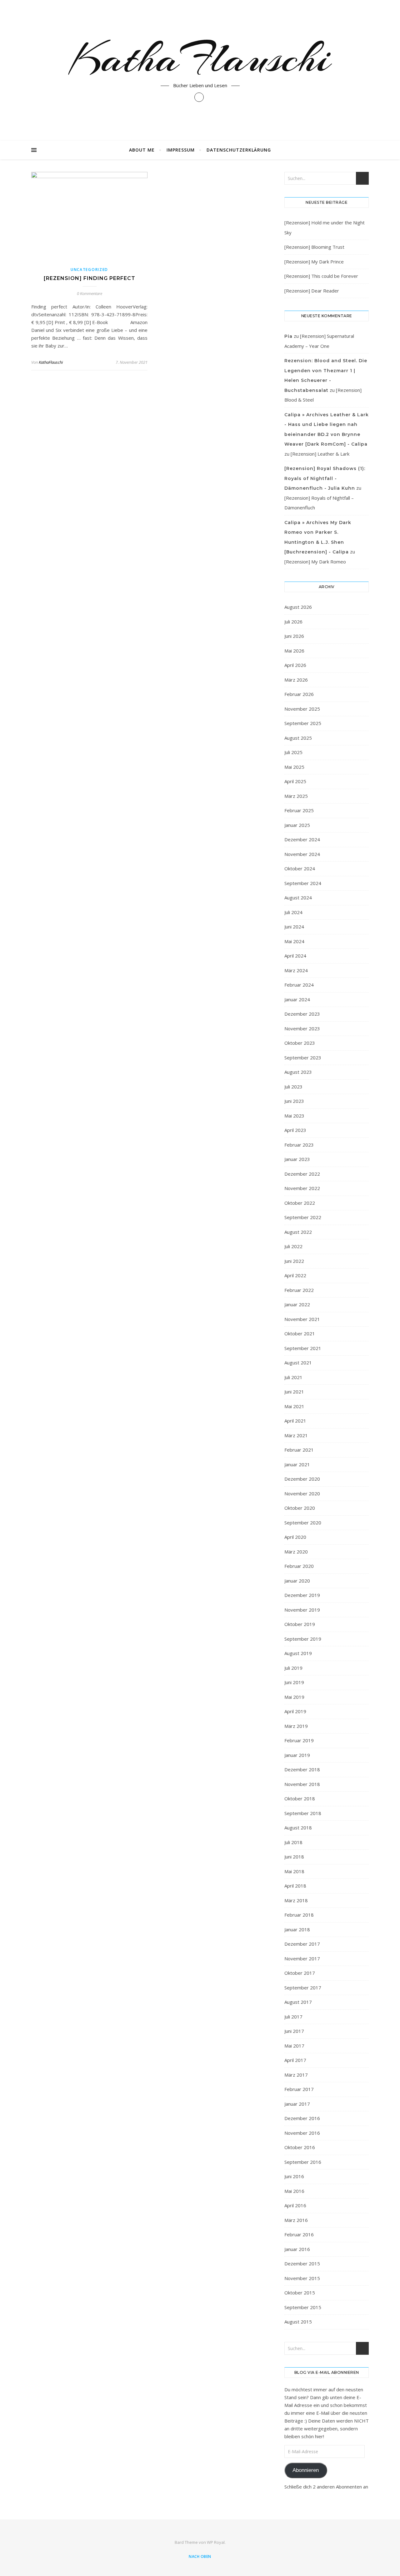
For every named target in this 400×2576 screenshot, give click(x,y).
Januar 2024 (297, 999)
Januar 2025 (297, 825)
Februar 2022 (299, 1290)
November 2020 (302, 1493)
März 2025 (296, 796)
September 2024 (303, 883)
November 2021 (302, 1319)
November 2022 (302, 1188)
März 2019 (296, 1726)
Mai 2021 (294, 1406)
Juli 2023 (293, 1087)
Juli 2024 (293, 912)
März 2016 (296, 2220)
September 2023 (303, 1058)
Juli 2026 (293, 622)
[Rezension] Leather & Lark (320, 454)
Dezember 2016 (302, 2118)
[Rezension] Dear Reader (312, 291)
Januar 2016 (297, 2249)
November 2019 (302, 1610)
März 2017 (296, 2075)
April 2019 (295, 1711)
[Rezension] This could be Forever (321, 276)
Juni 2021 (294, 1392)
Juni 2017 (294, 2031)
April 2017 (295, 2060)
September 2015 (303, 2307)
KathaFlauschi (200, 58)
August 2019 (298, 1653)
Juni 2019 (294, 1682)
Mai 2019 (294, 1697)
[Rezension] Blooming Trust (314, 247)
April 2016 (295, 2205)
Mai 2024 (294, 941)
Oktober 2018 (300, 1798)
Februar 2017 (299, 2089)
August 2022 (298, 1232)
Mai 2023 (294, 1116)
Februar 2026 (299, 694)
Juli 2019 (293, 1668)
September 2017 (303, 1988)
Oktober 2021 (300, 1333)
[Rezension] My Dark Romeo (315, 562)
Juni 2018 (294, 1857)
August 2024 (298, 898)
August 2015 (298, 2322)
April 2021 (295, 1421)
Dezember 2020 (302, 1479)
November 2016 (302, 2133)
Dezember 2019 (302, 1595)
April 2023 (295, 1130)
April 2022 (295, 1275)
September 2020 (303, 1523)
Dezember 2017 (302, 1944)
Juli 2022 (293, 1246)
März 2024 (296, 970)
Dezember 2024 (302, 839)
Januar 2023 (297, 1159)
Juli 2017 (293, 2017)
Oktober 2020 (300, 1508)
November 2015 (302, 2278)
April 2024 (295, 956)
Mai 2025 (294, 767)
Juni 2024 (294, 927)
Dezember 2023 (302, 1014)
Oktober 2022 (300, 1203)
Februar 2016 (299, 2234)
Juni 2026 (294, 636)
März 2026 (296, 680)
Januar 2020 (297, 1581)
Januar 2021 (297, 1464)
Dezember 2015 (302, 2263)
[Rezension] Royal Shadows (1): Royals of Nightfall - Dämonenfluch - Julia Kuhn (325, 478)
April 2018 (295, 1886)
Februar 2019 (299, 1740)
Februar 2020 (299, 1566)
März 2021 (296, 1435)
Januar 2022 (297, 1304)
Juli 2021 (293, 1377)
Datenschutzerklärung (239, 150)
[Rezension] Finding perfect (90, 278)
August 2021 (298, 1363)
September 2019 (303, 1639)
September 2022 (303, 1217)
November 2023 (302, 1028)
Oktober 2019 (300, 1624)
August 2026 (298, 607)
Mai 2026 (294, 651)
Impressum (181, 150)
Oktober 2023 (300, 1043)
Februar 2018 (299, 1915)
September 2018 (303, 1813)
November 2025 (302, 709)
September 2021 (303, 1348)
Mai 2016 (294, 2191)
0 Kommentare (90, 293)
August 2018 (298, 1828)
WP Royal (216, 2542)
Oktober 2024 (300, 868)
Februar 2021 (299, 1450)
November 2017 (302, 1958)
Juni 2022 (294, 1261)
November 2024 (302, 854)
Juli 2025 (293, 752)
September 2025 (303, 723)
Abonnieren (306, 2470)
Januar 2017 (297, 2104)
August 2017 (298, 2002)
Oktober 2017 (300, 1973)
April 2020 (295, 1537)
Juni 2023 (294, 1101)
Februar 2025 (299, 810)
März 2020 (296, 1552)
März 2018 (296, 1900)
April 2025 (295, 781)
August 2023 (298, 1072)
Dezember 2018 (302, 1769)
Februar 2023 (299, 1145)
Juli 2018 (293, 1842)
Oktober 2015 (300, 2293)
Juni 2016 (294, 2176)
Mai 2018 (294, 1871)
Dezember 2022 (302, 1174)
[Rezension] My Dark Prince (314, 262)
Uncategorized (89, 270)
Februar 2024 (299, 985)
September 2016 (303, 2162)
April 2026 (295, 665)
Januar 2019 (297, 1755)
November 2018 (302, 1784)
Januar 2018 (297, 1929)
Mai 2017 (294, 2046)
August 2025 (298, 738)
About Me (142, 150)
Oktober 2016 (300, 2147)
